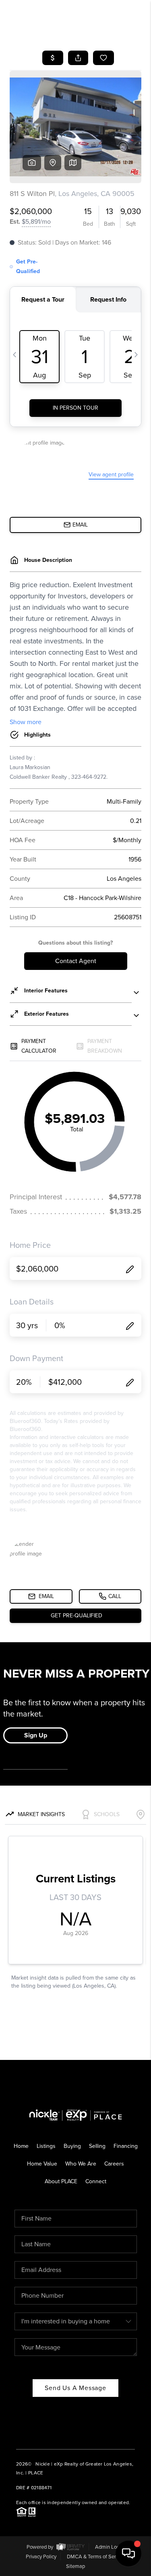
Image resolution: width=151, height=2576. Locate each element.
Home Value (42, 2164)
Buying (72, 2146)
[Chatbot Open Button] (128, 2554)
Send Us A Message (75, 2388)
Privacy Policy (41, 2557)
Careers (114, 2164)
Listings (46, 2146)
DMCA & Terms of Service (96, 2557)
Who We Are (81, 2164)
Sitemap (75, 2566)
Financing (126, 2146)
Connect (96, 2181)
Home (21, 2146)
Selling (97, 2146)
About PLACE (61, 2181)
